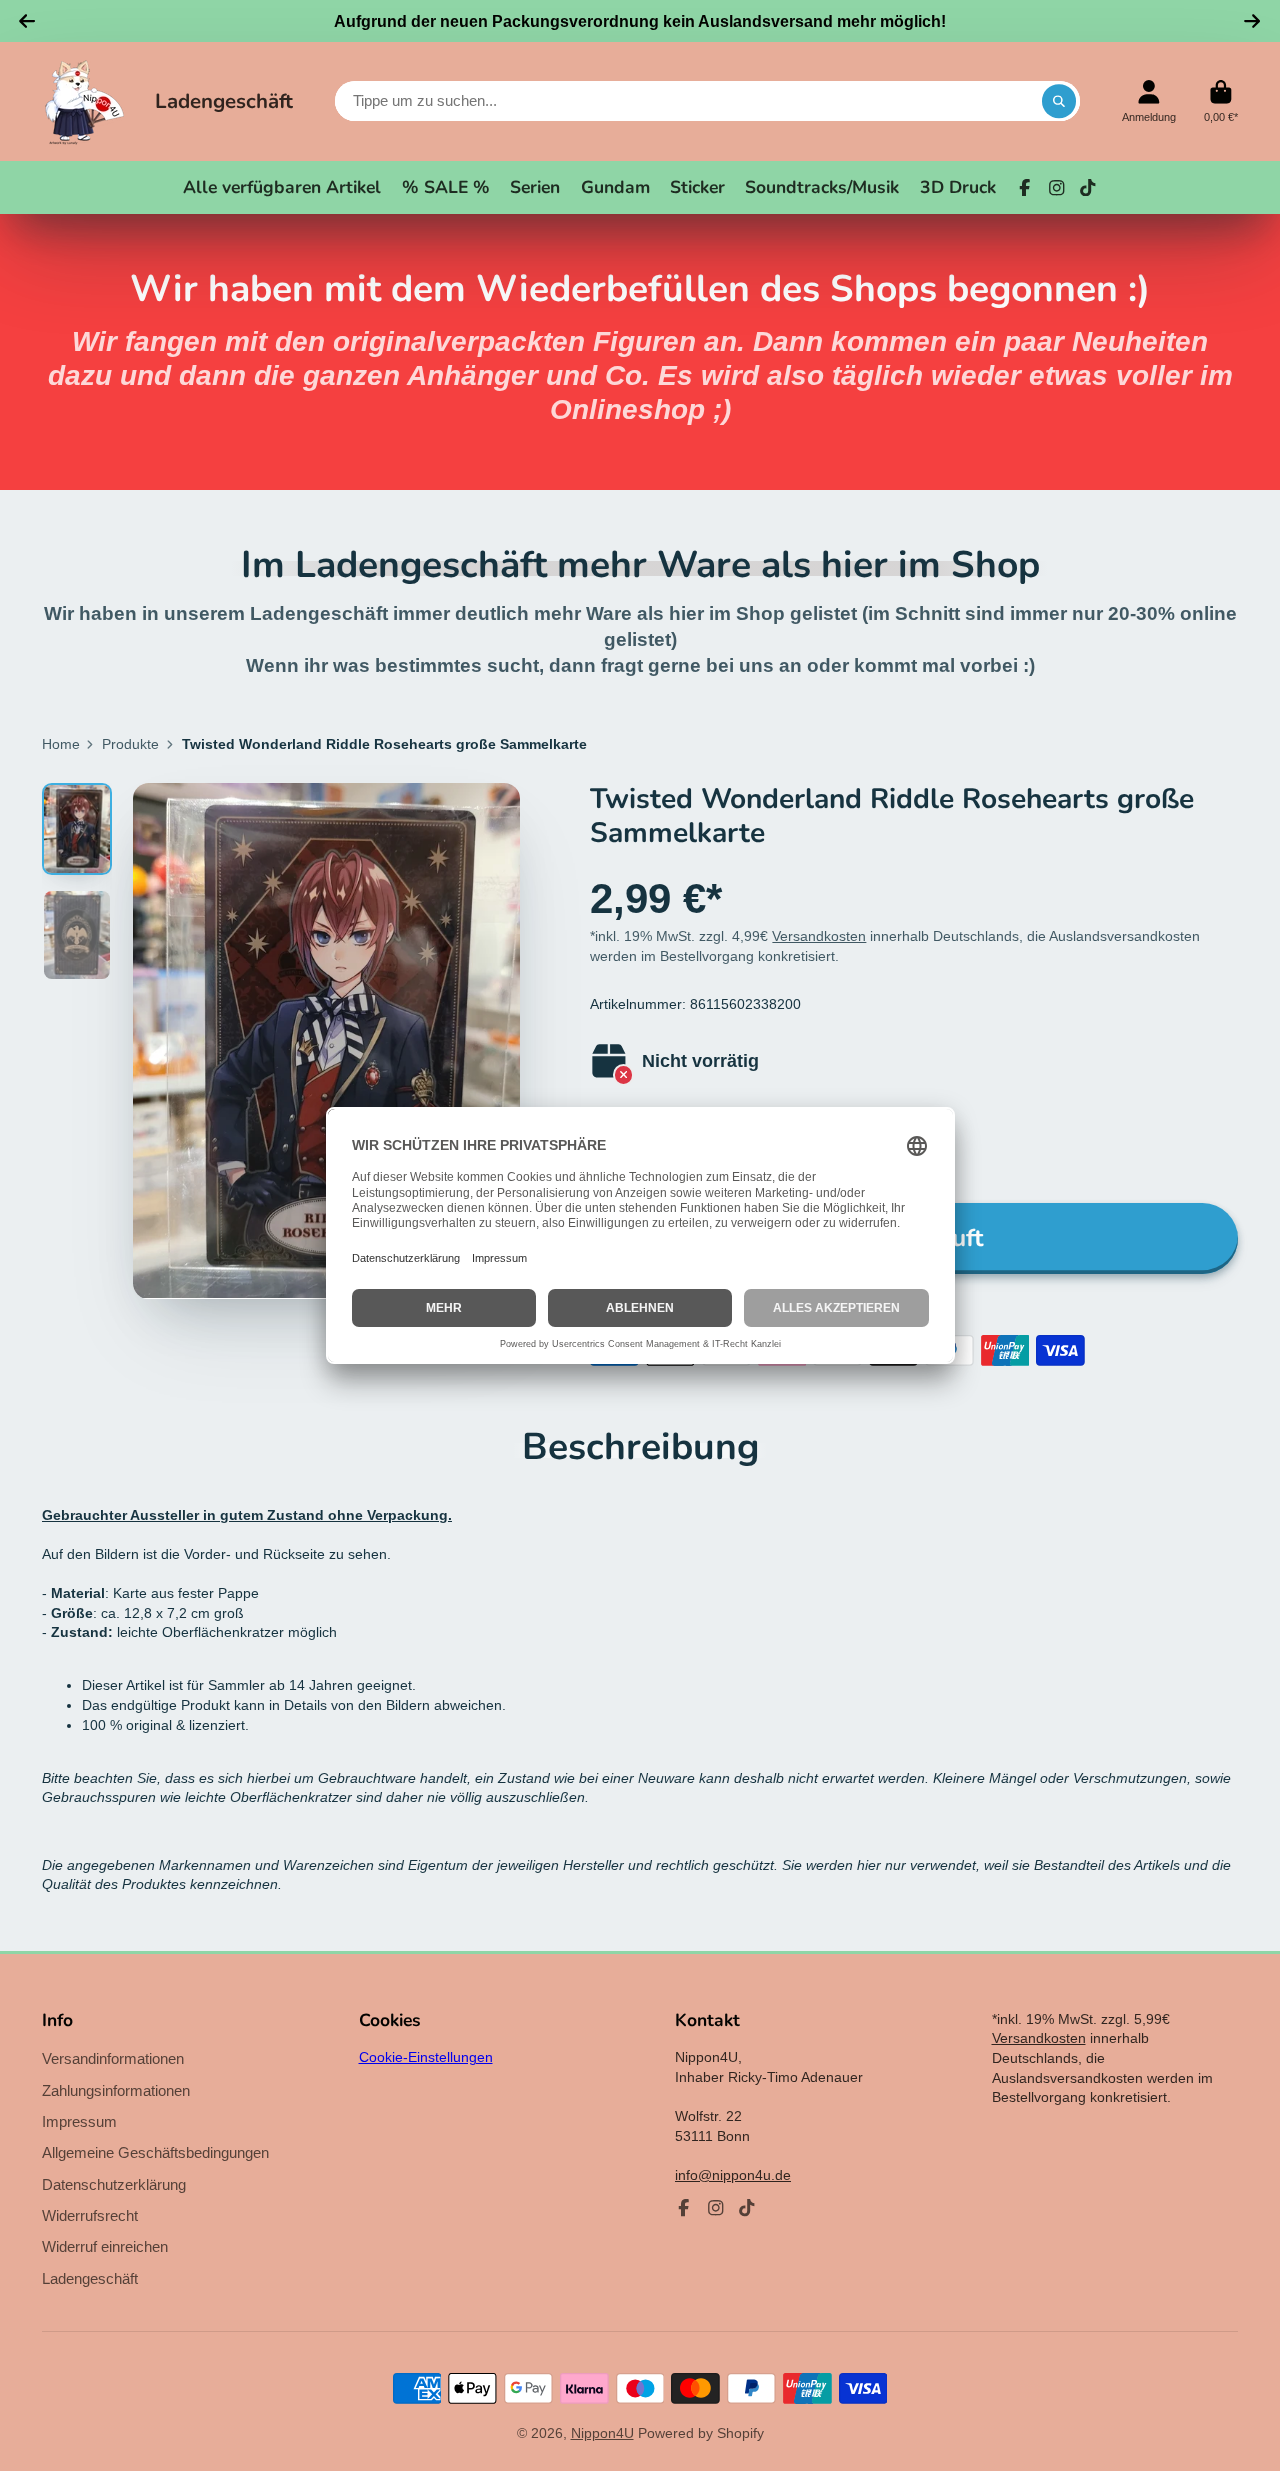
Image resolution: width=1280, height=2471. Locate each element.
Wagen (1221, 101)
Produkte (130, 744)
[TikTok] (1088, 188)
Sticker (697, 187)
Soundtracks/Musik (822, 187)
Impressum (79, 2121)
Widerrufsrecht (90, 2215)
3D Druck (958, 187)
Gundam (615, 187)
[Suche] (1059, 101)
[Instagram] (1057, 188)
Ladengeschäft (224, 101)
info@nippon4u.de (733, 2175)
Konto (1149, 101)
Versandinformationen (113, 2058)
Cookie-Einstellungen (426, 2057)
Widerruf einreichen (105, 2246)
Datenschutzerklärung (114, 2184)
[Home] (84, 101)
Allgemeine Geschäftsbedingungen (155, 2152)
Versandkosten (819, 936)
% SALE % (446, 187)
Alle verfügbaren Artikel (282, 187)
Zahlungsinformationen (116, 2090)
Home (61, 744)
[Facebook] (1025, 188)
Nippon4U (602, 2433)
